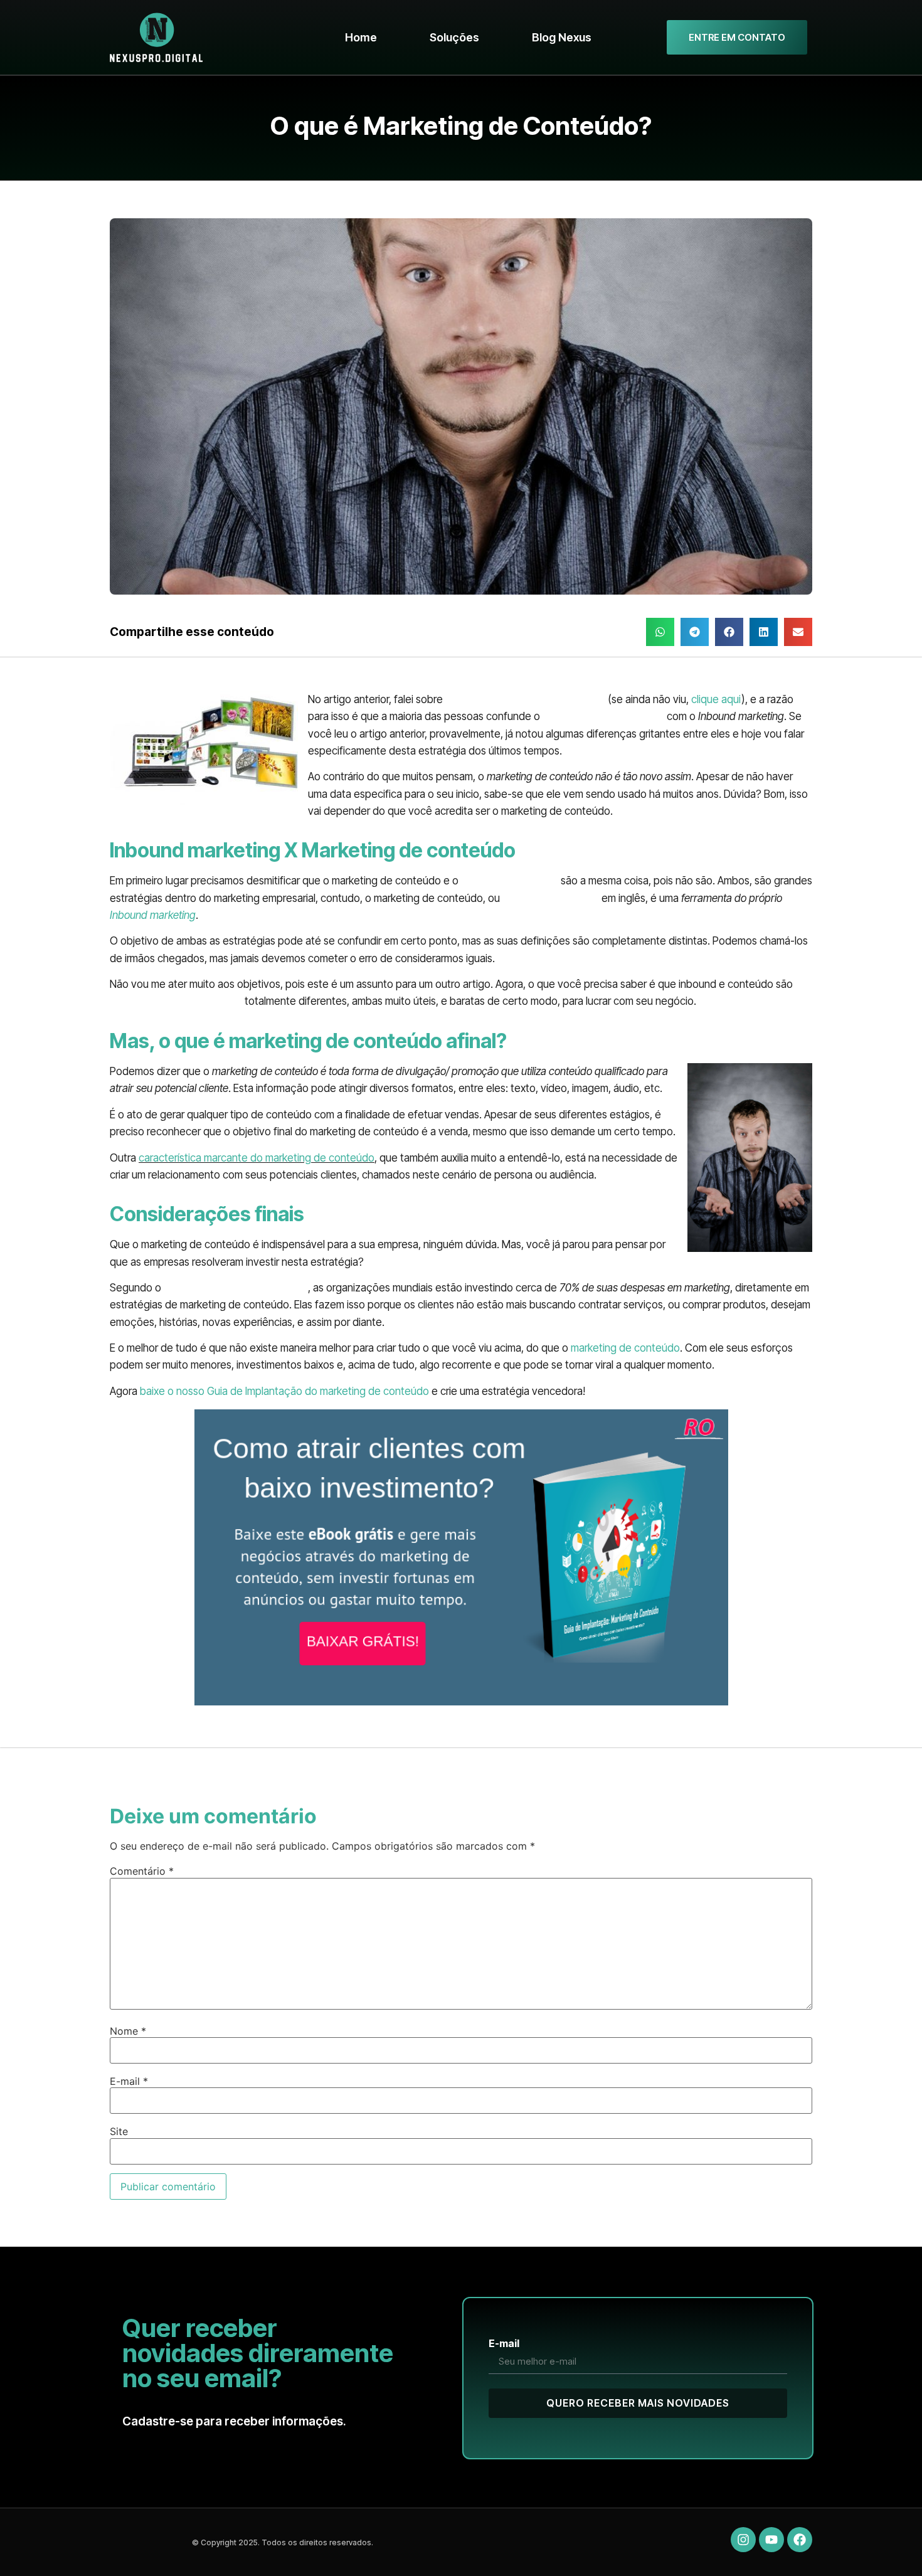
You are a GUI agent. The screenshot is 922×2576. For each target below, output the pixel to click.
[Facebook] (800, 2540)
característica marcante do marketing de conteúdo (257, 1158)
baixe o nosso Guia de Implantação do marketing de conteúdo (284, 1391)
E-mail (129, 2081)
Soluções (454, 37)
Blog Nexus (562, 37)
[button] (660, 632)
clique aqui (716, 699)
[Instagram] (743, 2540)
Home (361, 37)
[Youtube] (771, 2540)
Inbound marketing (153, 915)
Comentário (142, 1871)
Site (119, 2131)
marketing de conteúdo (625, 1348)
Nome (128, 2031)
